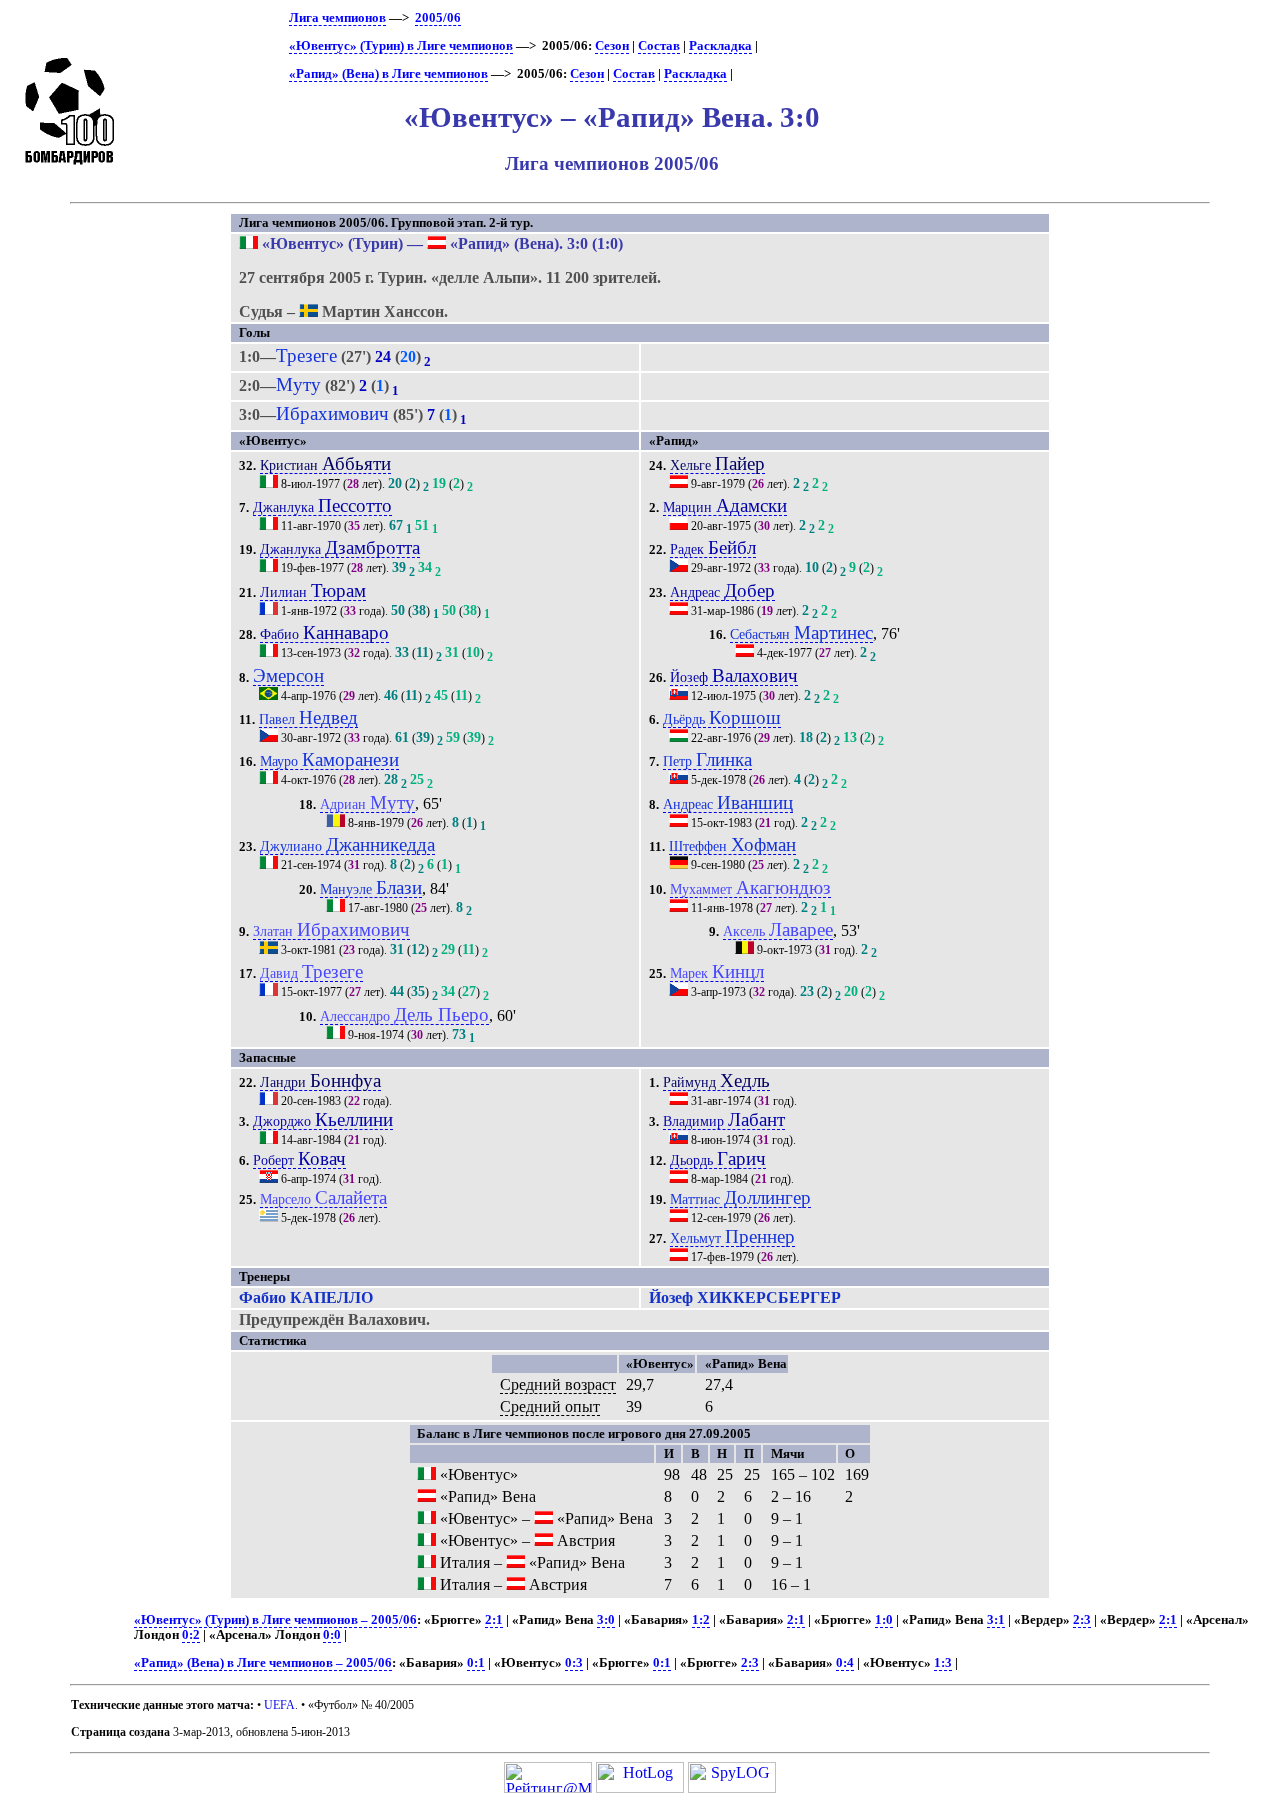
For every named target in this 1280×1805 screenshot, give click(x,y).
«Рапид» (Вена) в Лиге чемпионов (388, 74)
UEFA (279, 1705)
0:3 (574, 1663)
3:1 (996, 1620)
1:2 (701, 1620)
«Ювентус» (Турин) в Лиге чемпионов (401, 46)
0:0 (332, 1635)
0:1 (476, 1663)
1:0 (884, 1620)
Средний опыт (550, 1406)
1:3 (943, 1663)
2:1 (494, 1620)
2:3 (1082, 1620)
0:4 (845, 1663)
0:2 (191, 1635)
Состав (659, 46)
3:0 (606, 1620)
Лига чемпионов (337, 18)
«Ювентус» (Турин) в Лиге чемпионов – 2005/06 (275, 1620)
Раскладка (720, 46)
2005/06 (438, 18)
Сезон (612, 46)
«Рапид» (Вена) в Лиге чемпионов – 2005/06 (263, 1663)
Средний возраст (558, 1384)
